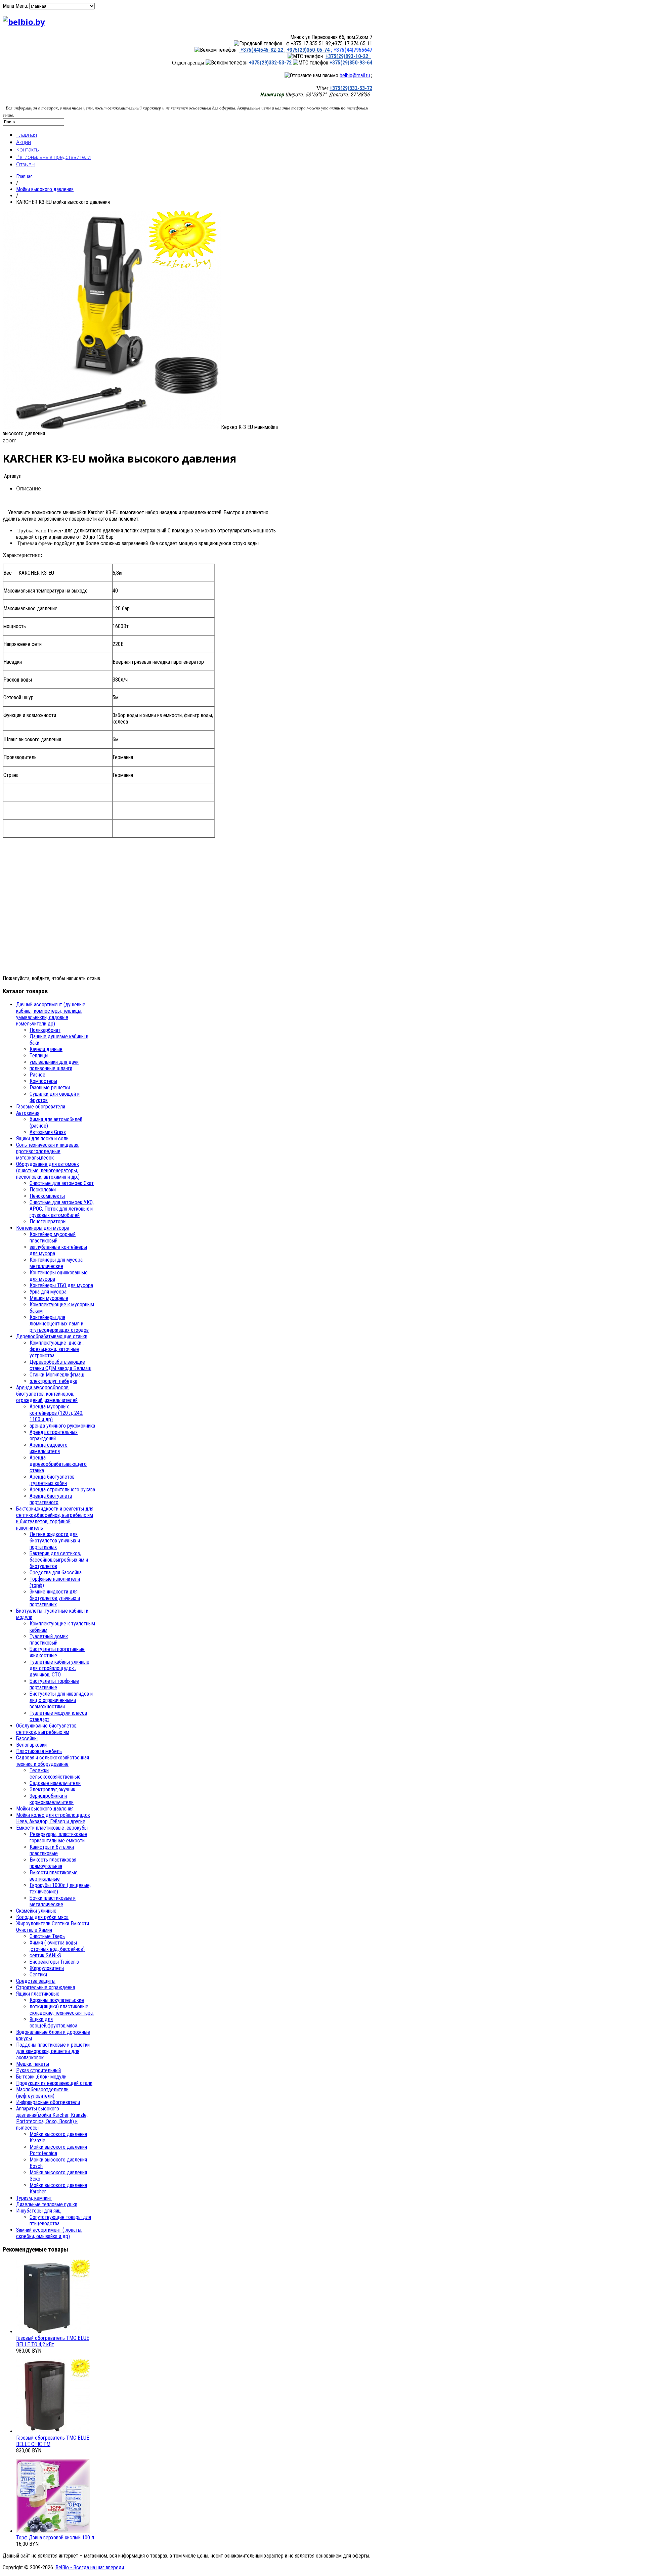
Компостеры (43, 1081)
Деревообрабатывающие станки (52, 1336)
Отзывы (26, 164)
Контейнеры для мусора (43, 1228)
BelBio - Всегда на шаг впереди (90, 2567)
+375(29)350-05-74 (308, 50)
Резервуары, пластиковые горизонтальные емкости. (58, 1837)
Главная (27, 135)
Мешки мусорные (49, 1298)
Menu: (22, 6)
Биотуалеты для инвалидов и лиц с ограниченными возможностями (61, 1700)
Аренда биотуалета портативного (51, 1499)
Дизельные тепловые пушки (47, 2204)
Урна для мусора (48, 1292)
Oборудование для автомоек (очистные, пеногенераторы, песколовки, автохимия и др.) (48, 1170)
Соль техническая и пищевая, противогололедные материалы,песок (48, 1151)
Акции (24, 142)
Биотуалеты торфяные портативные (54, 1684)
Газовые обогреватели (41, 1107)
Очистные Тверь (47, 1936)
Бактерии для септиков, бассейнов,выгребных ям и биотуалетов (59, 1560)
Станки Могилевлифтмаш (57, 1375)
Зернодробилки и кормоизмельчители (52, 1799)
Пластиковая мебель (39, 1751)
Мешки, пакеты (33, 2064)
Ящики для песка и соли (42, 1139)
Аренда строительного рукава (62, 1490)
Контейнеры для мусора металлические (56, 1263)
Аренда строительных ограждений (54, 1435)
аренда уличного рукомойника (62, 1426)
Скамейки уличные (36, 1911)
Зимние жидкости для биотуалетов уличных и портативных (55, 1598)
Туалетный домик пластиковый (49, 1640)
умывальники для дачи (54, 1062)
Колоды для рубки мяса (42, 1917)
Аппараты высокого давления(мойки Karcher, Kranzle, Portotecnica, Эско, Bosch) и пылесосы (52, 2118)
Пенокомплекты (47, 1196)
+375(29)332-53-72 (271, 63)
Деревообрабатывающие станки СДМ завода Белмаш (60, 1365)
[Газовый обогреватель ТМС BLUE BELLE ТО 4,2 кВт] (53, 2332)
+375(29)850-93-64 (351, 63)
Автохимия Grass (48, 1132)
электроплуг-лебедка (53, 1381)
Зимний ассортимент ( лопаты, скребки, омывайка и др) (49, 2233)
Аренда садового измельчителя (49, 1448)
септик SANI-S (45, 1955)
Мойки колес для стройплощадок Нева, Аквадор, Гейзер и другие (53, 1818)
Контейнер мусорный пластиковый (53, 1237)
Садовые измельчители (55, 1783)
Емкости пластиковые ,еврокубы (52, 1828)
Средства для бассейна (56, 1573)
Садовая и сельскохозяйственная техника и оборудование (53, 1761)
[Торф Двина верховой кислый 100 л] (53, 2531)
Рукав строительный (38, 2070)
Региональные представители (53, 157)
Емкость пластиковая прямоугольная (53, 1863)
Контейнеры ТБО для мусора (61, 1285)
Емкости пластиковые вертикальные (54, 1876)
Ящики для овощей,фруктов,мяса (53, 2022)
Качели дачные (46, 1049)
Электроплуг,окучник (52, 1789)
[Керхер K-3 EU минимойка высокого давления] (112, 427)
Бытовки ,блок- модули (41, 2077)
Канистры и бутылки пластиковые (52, 1850)
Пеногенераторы (48, 1221)
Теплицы (39, 1056)
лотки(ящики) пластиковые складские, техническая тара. (62, 2010)
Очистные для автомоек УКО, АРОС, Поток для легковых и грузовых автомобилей (62, 1209)
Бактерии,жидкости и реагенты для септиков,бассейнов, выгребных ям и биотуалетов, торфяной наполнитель (55, 1518)
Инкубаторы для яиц (38, 2211)
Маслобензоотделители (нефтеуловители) (42, 2093)
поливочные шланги (51, 1068)
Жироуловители (47, 1968)
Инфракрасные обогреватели (48, 2102)
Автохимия (28, 1113)
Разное (37, 1075)
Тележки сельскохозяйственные (55, 1774)
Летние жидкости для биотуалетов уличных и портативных (55, 1541)
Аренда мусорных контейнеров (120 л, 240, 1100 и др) (56, 1413)
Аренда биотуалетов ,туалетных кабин (52, 1480)
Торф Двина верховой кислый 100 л (55, 2538)
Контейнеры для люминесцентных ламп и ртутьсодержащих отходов (59, 1324)
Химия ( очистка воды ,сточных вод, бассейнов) (57, 1946)
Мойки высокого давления (45, 189)
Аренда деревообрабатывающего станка (58, 1464)
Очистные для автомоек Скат (62, 1183)
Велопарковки (31, 1745)
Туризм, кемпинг (34, 2198)
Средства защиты (36, 1981)
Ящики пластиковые (38, 1994)
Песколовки (43, 1190)
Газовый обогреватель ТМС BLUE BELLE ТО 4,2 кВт (53, 2341)
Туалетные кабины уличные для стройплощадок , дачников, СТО (59, 1668)
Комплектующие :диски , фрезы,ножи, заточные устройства (57, 1349)
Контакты (28, 149)
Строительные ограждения (46, 1987)
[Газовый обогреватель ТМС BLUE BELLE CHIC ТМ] (53, 2431)
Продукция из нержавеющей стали (54, 2083)
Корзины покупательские (57, 2000)
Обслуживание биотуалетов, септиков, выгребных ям (47, 1729)
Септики (38, 1975)
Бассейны (27, 1738)
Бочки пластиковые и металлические (53, 1901)
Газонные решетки (50, 1087)
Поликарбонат (45, 1030)
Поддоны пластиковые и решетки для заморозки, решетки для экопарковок (53, 2051)
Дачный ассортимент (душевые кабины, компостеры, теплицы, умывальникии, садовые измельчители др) (51, 1014)
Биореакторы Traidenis (54, 1962)
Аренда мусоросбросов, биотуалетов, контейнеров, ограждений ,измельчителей (47, 1394)
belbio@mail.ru (355, 75)
